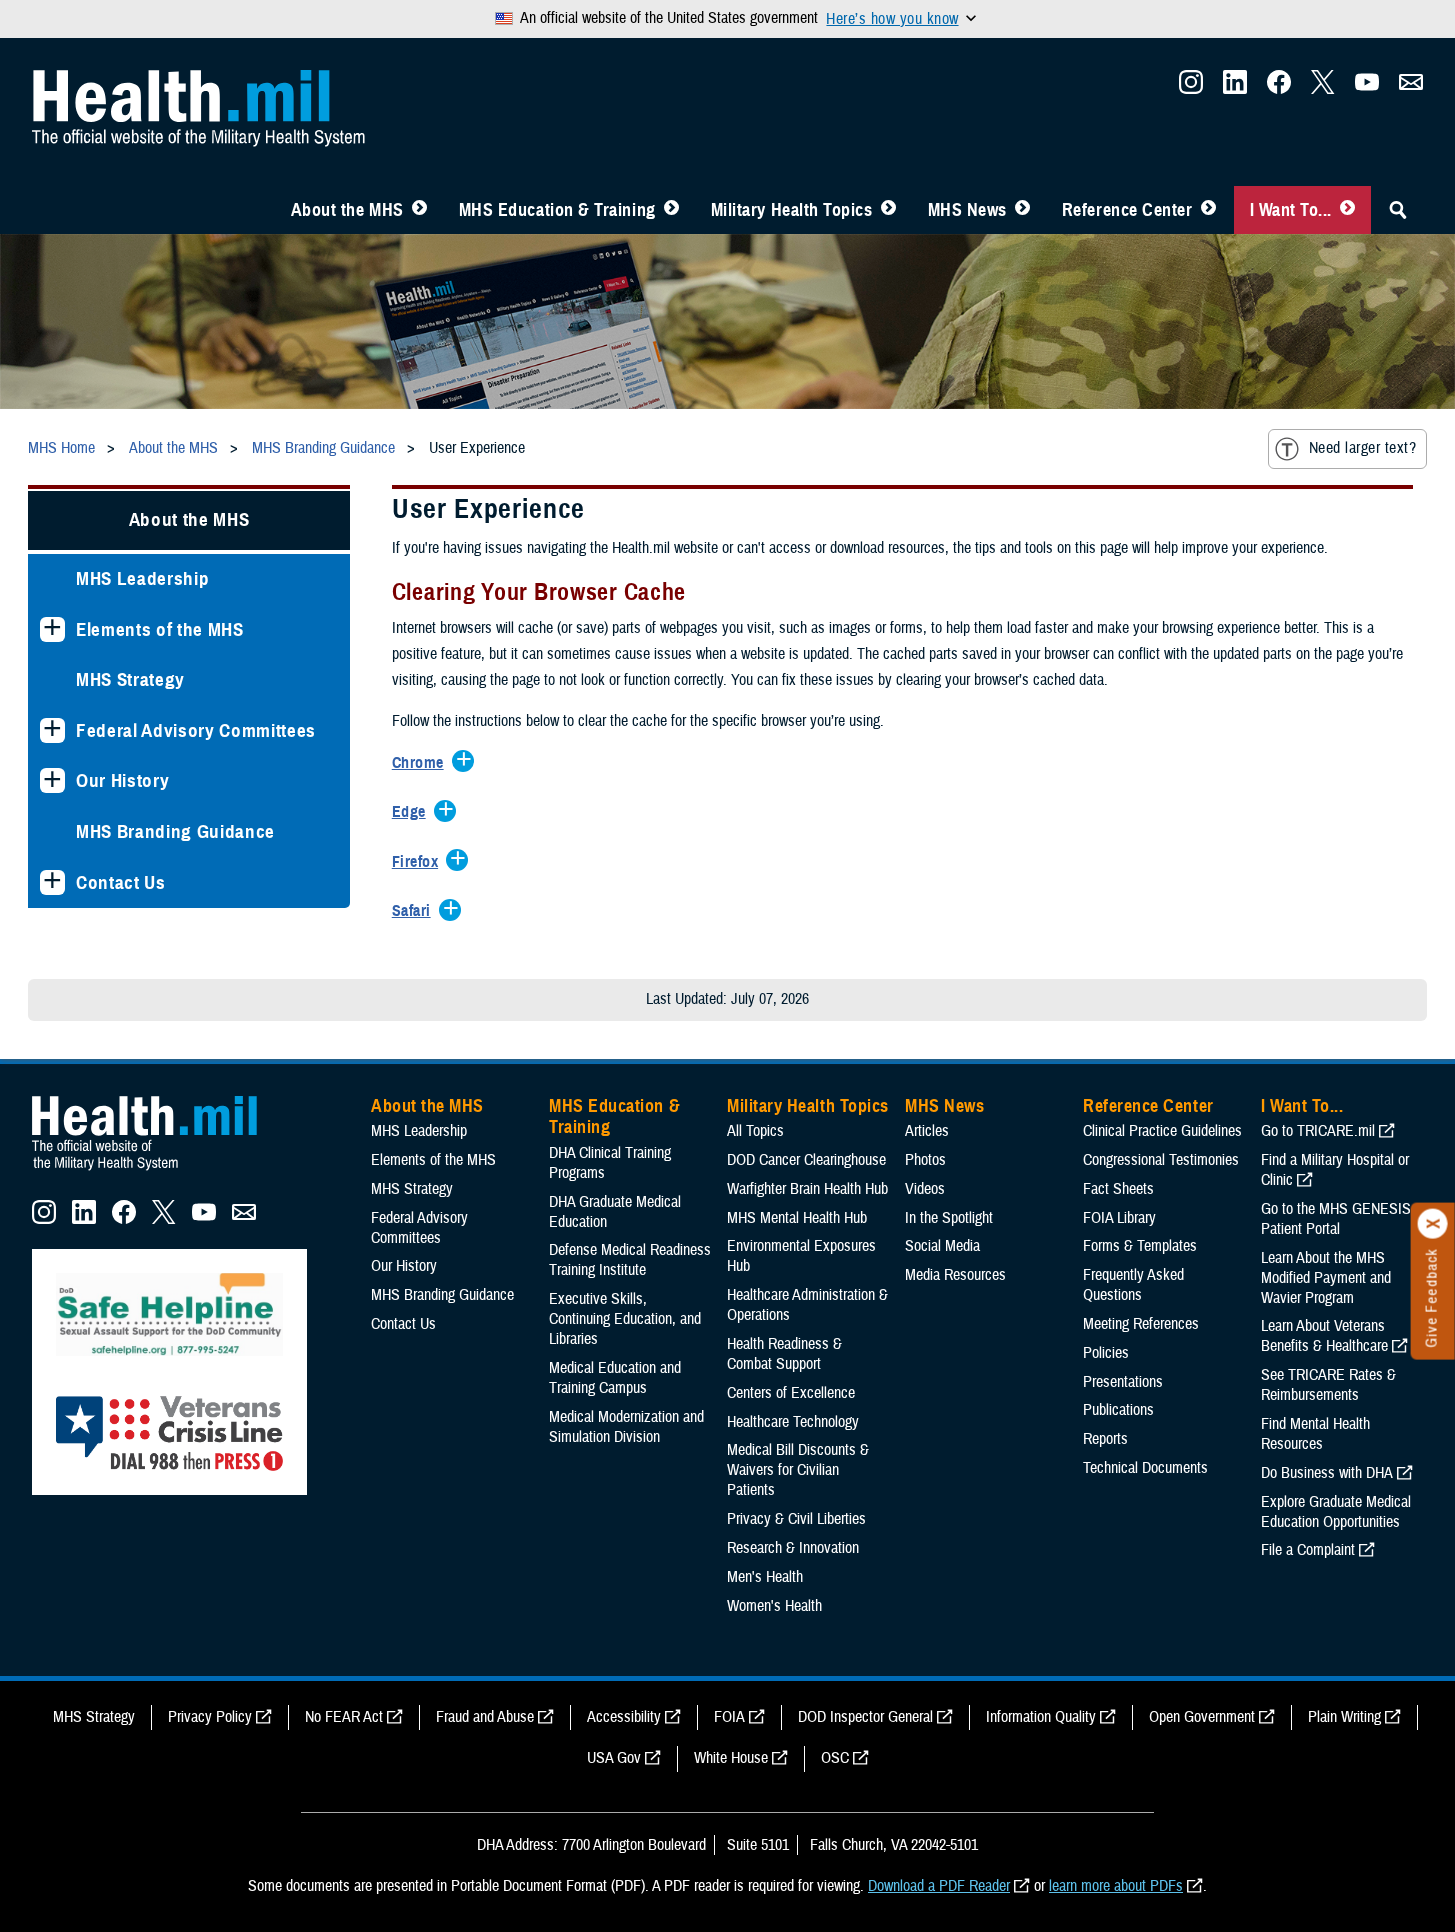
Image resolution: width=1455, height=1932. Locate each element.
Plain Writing (1344, 1717)
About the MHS (347, 210)
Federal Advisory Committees (196, 730)
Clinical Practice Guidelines (1162, 1131)
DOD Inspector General (865, 1717)
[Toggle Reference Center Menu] (1208, 210)
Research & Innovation (793, 1548)
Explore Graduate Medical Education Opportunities (1336, 1512)
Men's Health (765, 1577)
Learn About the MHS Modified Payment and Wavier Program (1326, 1278)
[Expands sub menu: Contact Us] (52, 882)
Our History (122, 780)
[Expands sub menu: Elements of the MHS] (52, 629)
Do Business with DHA (1327, 1473)
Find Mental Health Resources (1315, 1434)
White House (731, 1758)
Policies (1106, 1353)
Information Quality (1041, 1717)
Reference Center (1127, 210)
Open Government (1202, 1717)
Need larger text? (1362, 448)
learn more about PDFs (1116, 1886)
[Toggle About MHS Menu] (419, 210)
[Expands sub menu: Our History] (52, 780)
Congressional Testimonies (1161, 1160)
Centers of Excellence (791, 1393)
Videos (925, 1189)
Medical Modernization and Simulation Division (626, 1427)
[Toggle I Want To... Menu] (1347, 210)
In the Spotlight (949, 1218)
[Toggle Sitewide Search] (1398, 210)
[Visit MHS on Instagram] (1191, 88)
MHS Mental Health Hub (797, 1218)
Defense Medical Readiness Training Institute (630, 1260)
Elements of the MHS (160, 629)
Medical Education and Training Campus (615, 1378)
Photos (925, 1160)
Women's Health (774, 1606)
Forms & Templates (1140, 1246)
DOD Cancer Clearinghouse (806, 1160)
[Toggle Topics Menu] (888, 210)
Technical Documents (1145, 1468)
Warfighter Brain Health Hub (807, 1189)
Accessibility (624, 1717)
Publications (1118, 1410)
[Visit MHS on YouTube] (1367, 88)
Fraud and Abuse (485, 1717)
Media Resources (955, 1275)
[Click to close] (1433, 1224)
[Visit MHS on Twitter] (1323, 88)
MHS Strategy (130, 679)
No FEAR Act (344, 1717)
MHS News (967, 210)
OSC (835, 1758)
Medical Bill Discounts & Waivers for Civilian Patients (798, 1470)
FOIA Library (1119, 1218)
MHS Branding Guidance (175, 831)
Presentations (1123, 1382)
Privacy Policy (210, 1717)
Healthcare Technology (793, 1422)
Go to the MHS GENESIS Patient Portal (1336, 1219)
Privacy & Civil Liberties (796, 1519)
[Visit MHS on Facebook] (1279, 88)
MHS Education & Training (557, 210)
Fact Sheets (1118, 1189)
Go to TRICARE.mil (1318, 1131)
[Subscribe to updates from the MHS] (1411, 88)
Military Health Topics (792, 210)
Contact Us (121, 882)
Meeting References (1141, 1324)
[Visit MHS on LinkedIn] (1235, 88)
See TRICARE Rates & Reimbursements (1328, 1385)
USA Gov (614, 1758)
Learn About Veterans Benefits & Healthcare (1324, 1336)
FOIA (729, 1717)
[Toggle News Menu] (1022, 210)
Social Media (942, 1246)
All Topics (755, 1131)
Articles (927, 1131)
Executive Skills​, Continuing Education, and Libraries (625, 1319)
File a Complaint (1308, 1550)
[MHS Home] (157, 1171)
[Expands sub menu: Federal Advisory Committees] (52, 730)
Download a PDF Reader (939, 1886)
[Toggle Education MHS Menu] (671, 210)
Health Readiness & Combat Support (784, 1354)
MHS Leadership (142, 578)
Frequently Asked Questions (1133, 1285)
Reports (1105, 1439)
